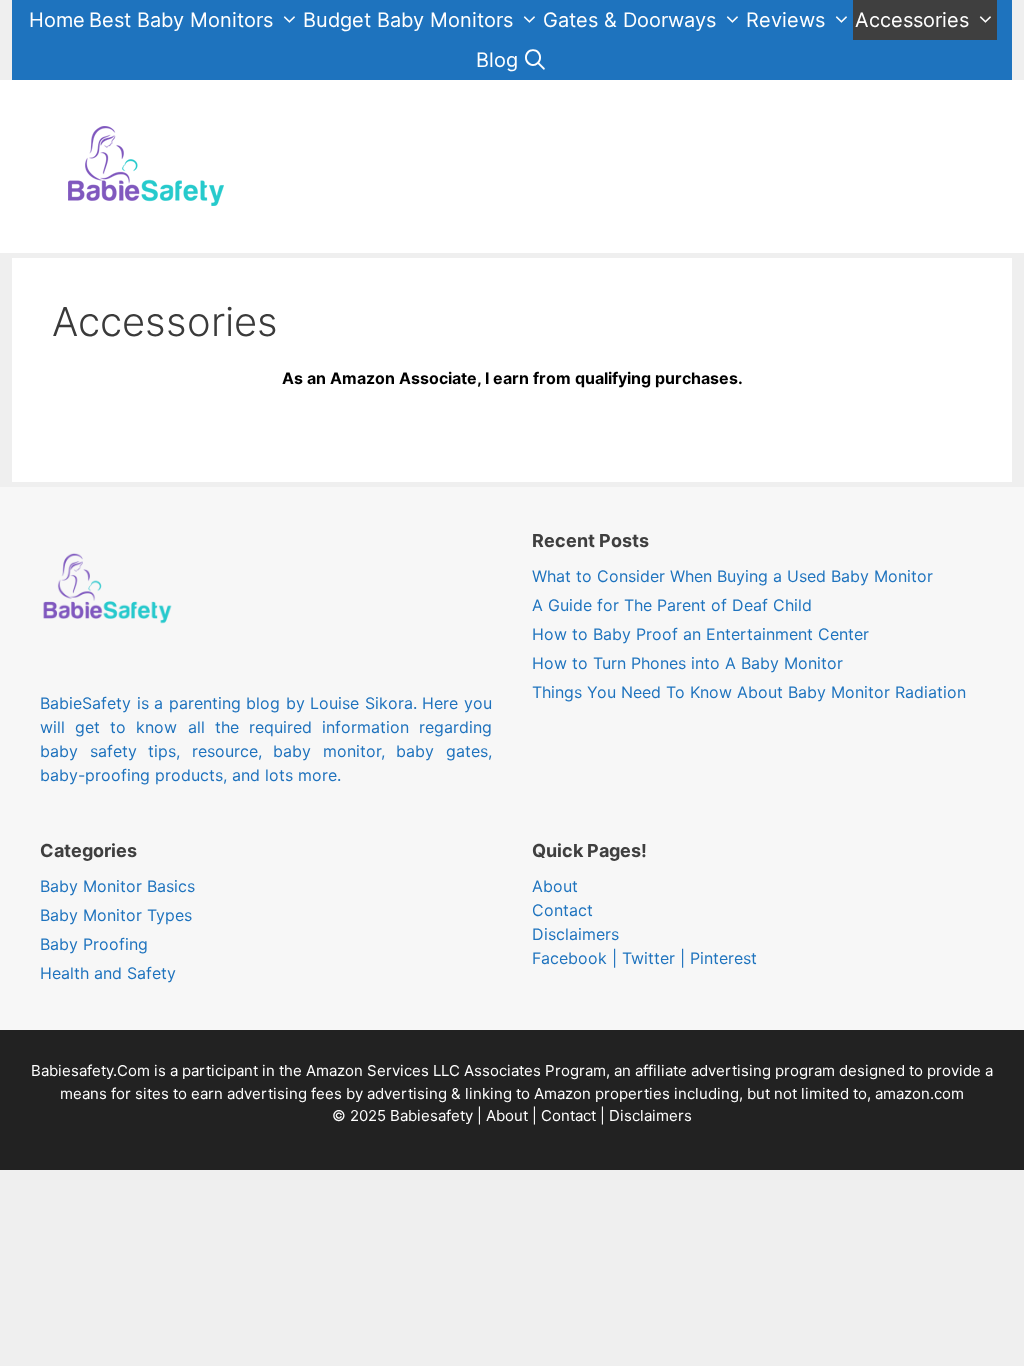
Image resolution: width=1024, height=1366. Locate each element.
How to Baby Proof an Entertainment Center (700, 634)
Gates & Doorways (629, 20)
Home (57, 20)
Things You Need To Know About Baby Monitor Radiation (749, 692)
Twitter (648, 958)
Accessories (912, 20)
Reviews (785, 20)
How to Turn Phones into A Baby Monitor (687, 663)
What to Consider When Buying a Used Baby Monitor (732, 576)
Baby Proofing (94, 944)
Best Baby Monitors (181, 20)
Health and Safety (108, 973)
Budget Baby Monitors (408, 20)
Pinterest (723, 958)
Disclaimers (575, 934)
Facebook (569, 958)
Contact (562, 910)
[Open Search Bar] (535, 60)
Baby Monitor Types (116, 915)
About (555, 886)
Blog (497, 60)
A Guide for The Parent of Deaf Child (672, 605)
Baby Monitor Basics (117, 886)
